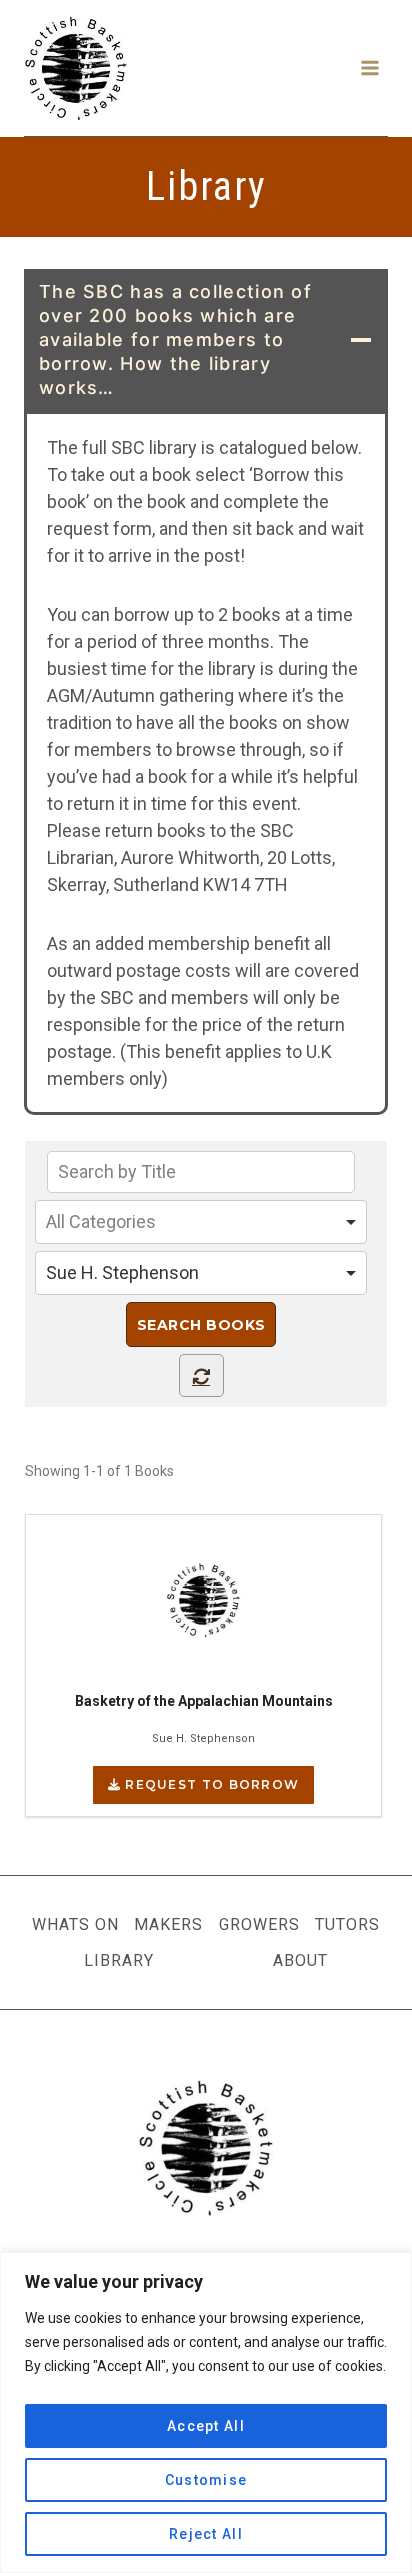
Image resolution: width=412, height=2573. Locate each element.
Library (119, 1960)
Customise (206, 2480)
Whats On (75, 1924)
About (300, 1960)
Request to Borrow (210, 1784)
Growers (259, 1924)
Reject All (206, 2534)
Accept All (206, 2426)
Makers (168, 1924)
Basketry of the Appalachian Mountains (204, 1701)
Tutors (347, 1924)
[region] (206, 2412)
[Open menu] (369, 67)
